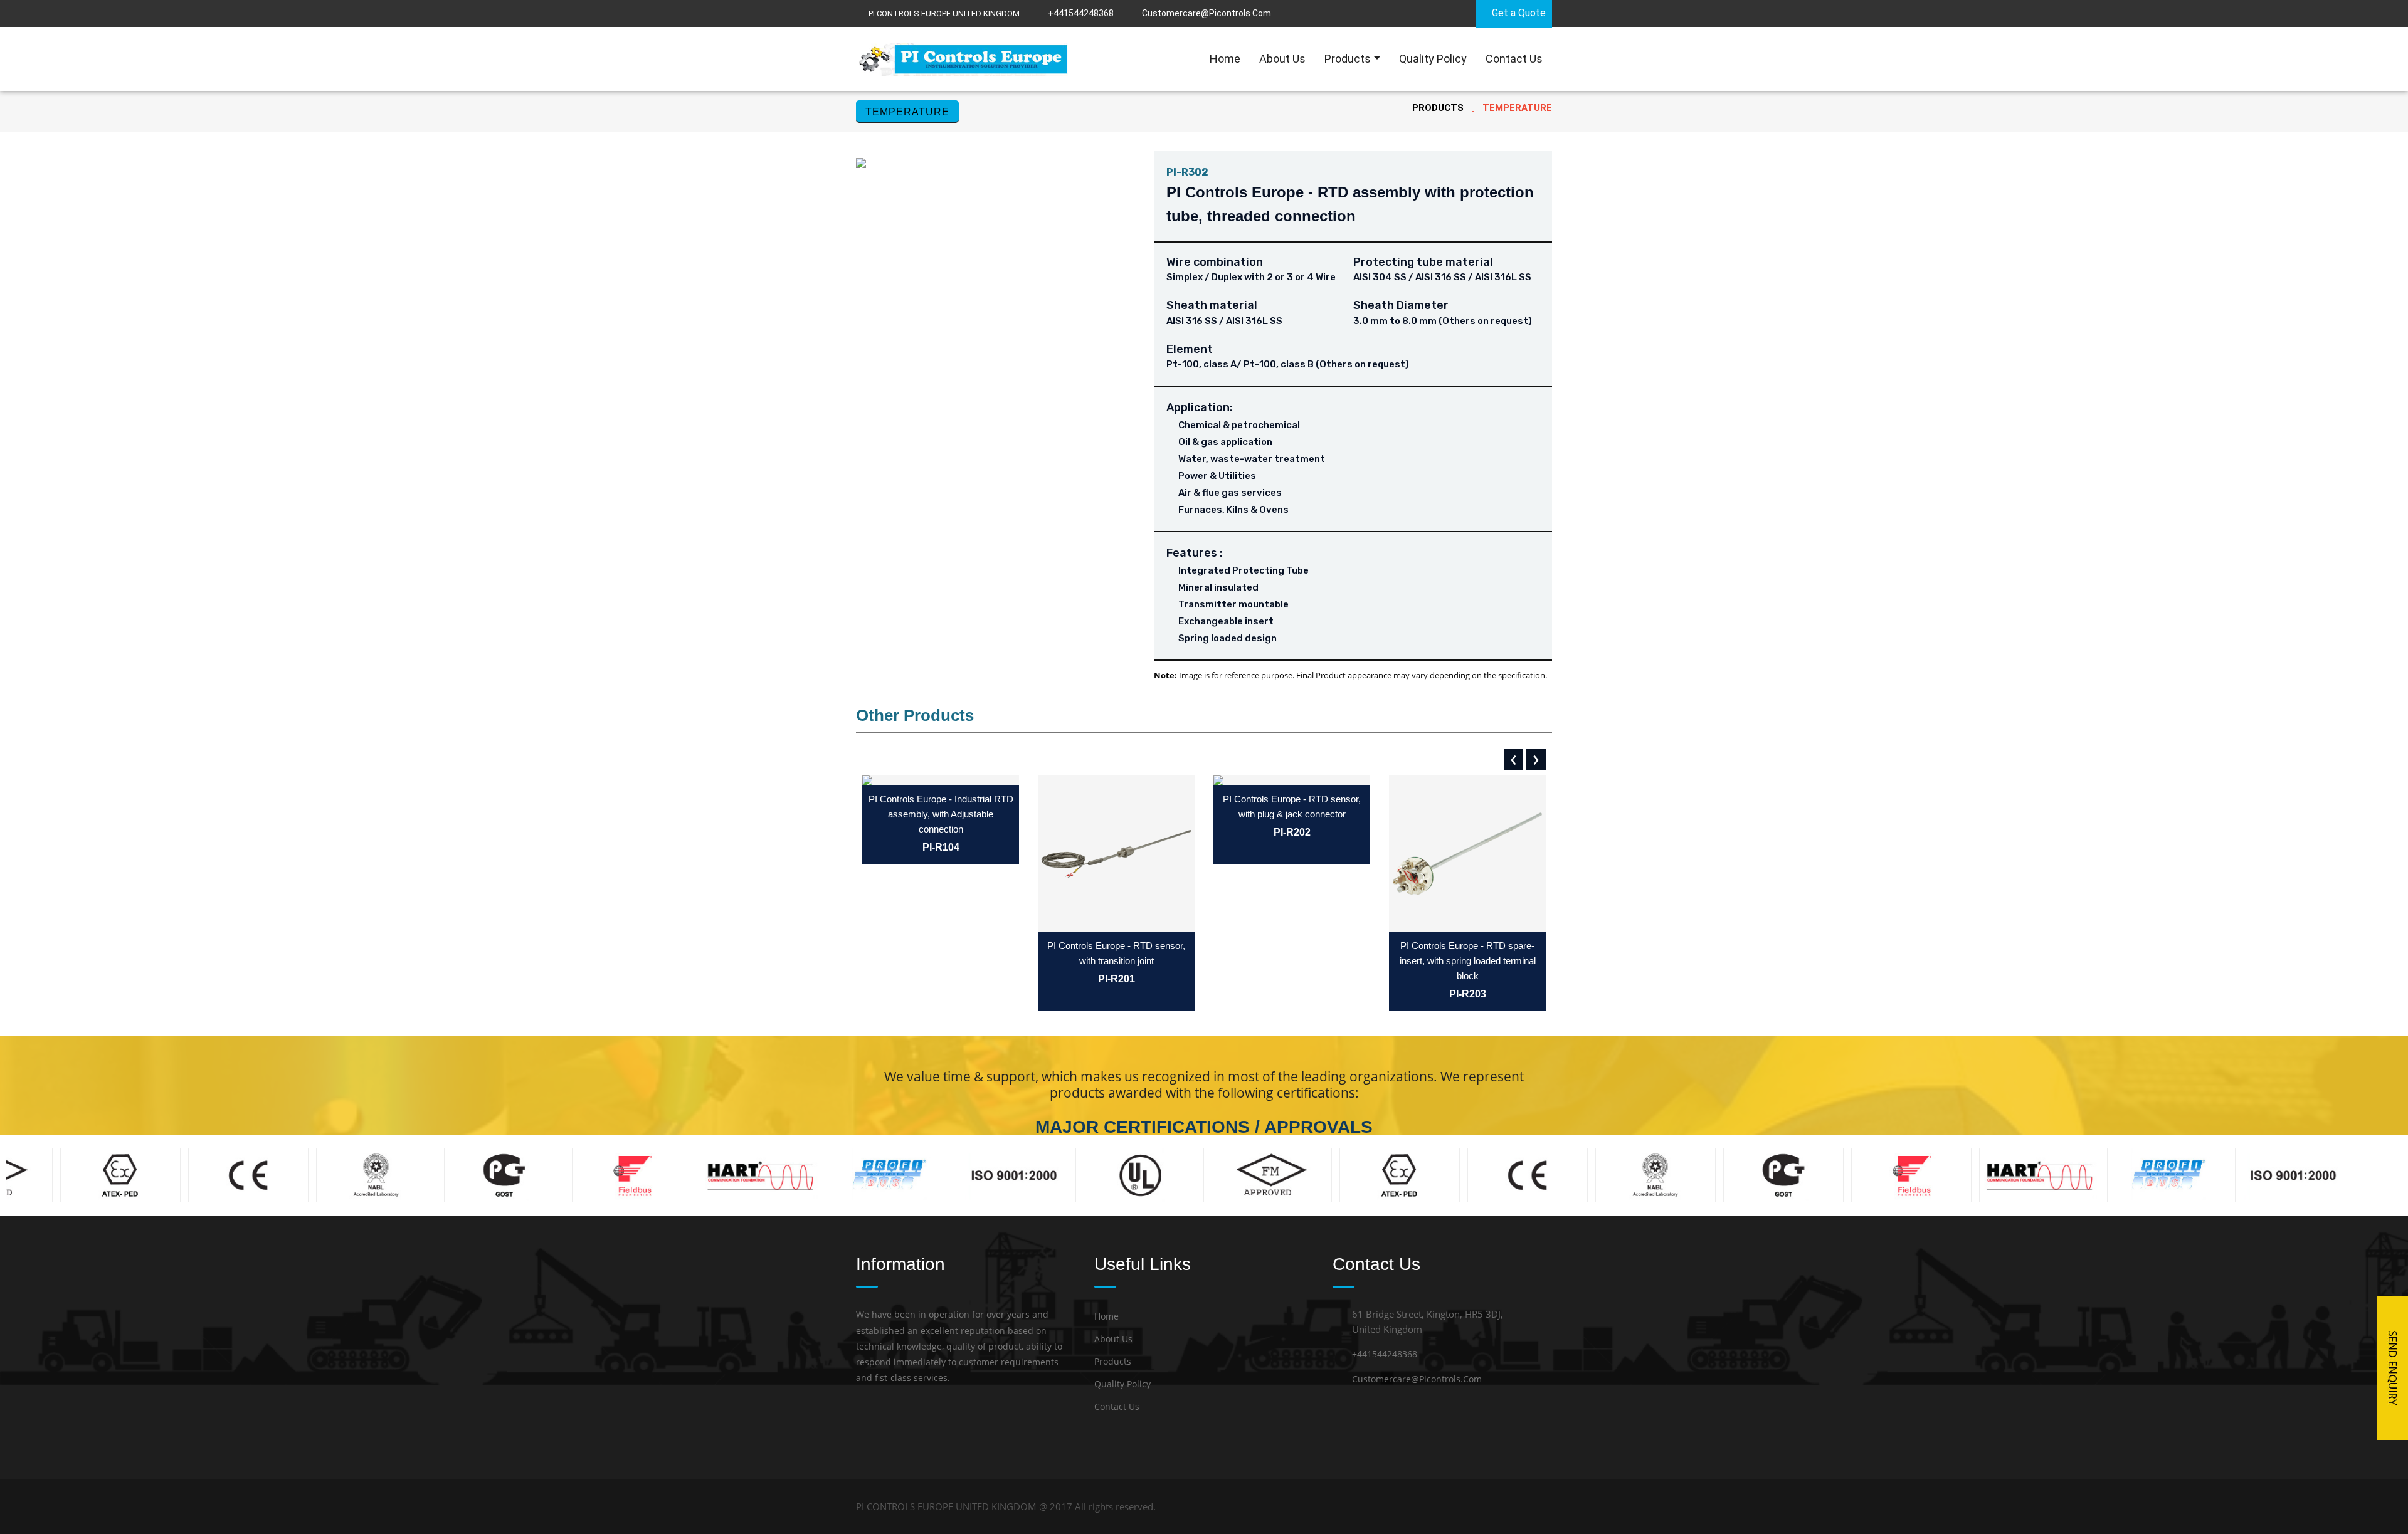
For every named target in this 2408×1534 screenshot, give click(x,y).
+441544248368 (1081, 13)
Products (1348, 59)
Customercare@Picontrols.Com (1417, 1379)
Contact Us (1514, 59)
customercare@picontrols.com (1207, 13)
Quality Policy (1433, 59)
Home (1225, 59)
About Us (1282, 59)
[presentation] (1513, 760)
